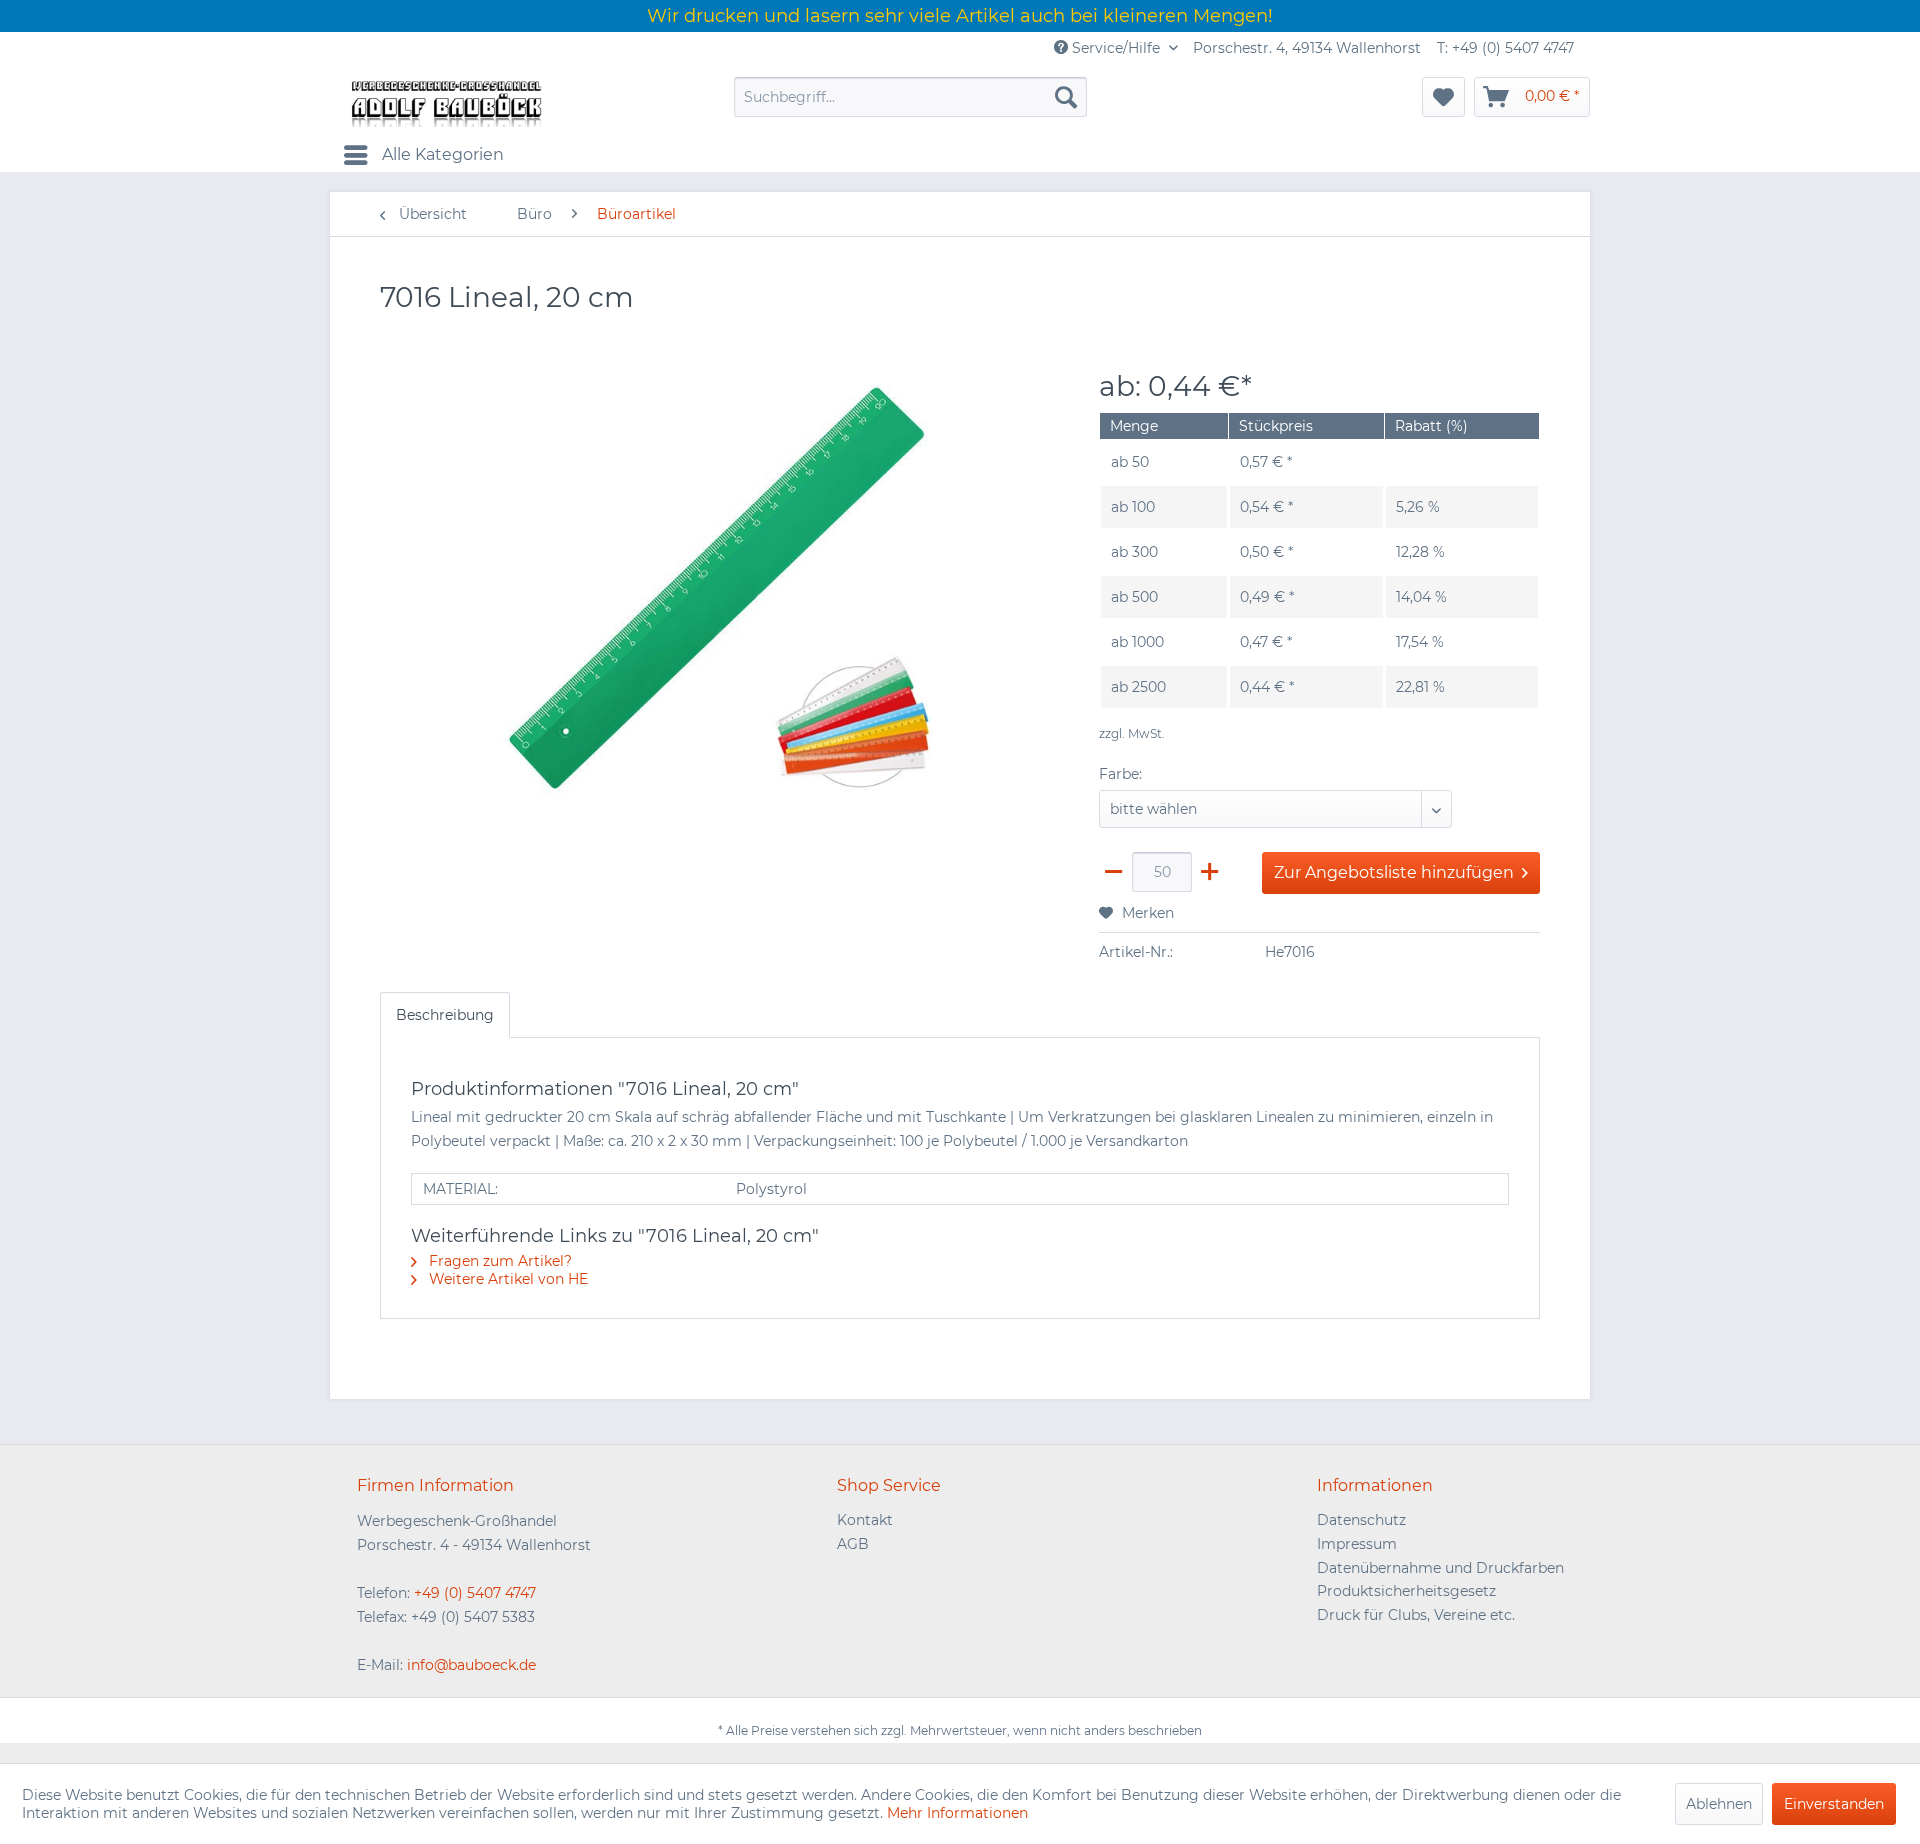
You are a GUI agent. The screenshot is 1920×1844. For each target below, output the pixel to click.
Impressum (1357, 1544)
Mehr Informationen (957, 1813)
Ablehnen (1719, 1804)
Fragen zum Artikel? (498, 1261)
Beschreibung (445, 1015)
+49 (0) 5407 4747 (475, 1593)
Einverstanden (1834, 1804)
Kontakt (865, 1520)
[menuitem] (910, 97)
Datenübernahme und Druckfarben (1440, 1568)
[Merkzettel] (1443, 97)
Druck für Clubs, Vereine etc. (1416, 1615)
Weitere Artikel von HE (506, 1279)
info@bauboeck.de (471, 1665)
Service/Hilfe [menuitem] (1116, 48)
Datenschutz (1361, 1520)
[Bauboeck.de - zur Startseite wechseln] (445, 102)
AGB (853, 1544)
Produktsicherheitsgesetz (1406, 1591)
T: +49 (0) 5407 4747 (1505, 48)
